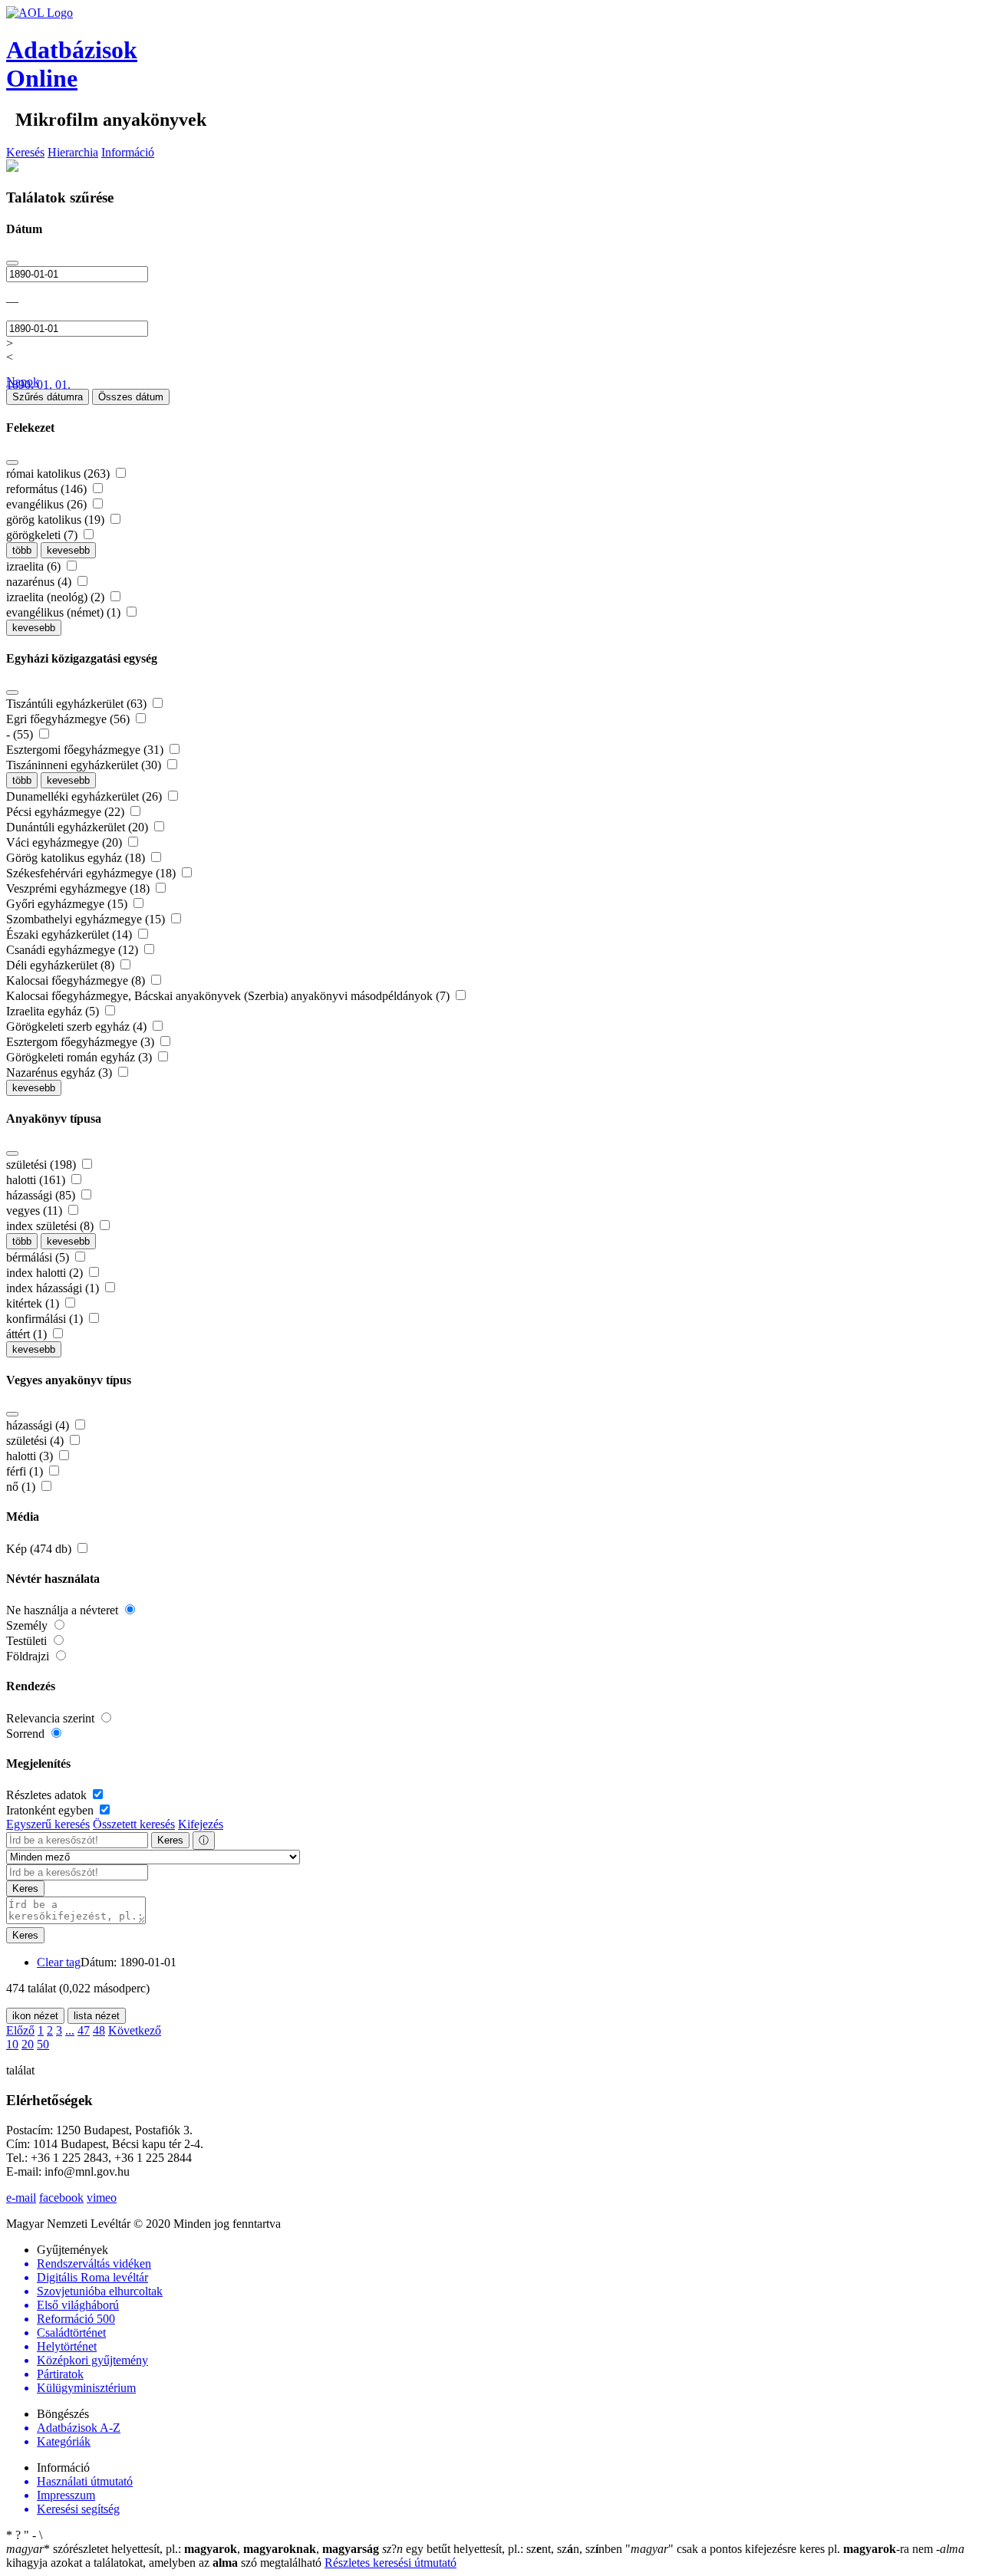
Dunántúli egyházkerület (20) (79, 827)
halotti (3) (31, 1456)
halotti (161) (37, 1180)
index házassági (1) (54, 1288)
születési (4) (36, 1441)
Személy (28, 1625)
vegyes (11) (36, 1211)
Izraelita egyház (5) (54, 1011)
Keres (170, 1840)
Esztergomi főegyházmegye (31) (86, 750)
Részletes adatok (48, 1795)
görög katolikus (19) (57, 520)
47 (84, 2030)
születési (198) (43, 1165)
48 (99, 2030)
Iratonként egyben (51, 1810)
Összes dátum (131, 397)
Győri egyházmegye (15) (68, 904)
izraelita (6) (35, 566)
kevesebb (68, 550)
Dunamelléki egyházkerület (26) (86, 796)
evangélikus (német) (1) (65, 612)
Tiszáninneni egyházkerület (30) (85, 765)
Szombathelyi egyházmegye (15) (87, 919)
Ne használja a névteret (64, 1610)
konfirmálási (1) (46, 1319)
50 (43, 2044)
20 (28, 2044)
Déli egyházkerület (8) (62, 965)
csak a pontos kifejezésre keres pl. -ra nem (781, 2549)
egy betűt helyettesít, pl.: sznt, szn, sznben (504, 2549)
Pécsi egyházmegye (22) (67, 812)
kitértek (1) (34, 1303)
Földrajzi (29, 1656)
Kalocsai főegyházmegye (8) (77, 980)
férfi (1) (26, 1471)
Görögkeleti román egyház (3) (81, 1057)
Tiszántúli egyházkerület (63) (78, 704)
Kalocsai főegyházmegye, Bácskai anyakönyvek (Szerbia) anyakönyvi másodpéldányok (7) (229, 996)
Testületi (28, 1641)
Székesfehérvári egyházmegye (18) (92, 873)
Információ (128, 152)
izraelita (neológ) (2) (57, 597)
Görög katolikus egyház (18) (77, 858)
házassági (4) (39, 1425)
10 (12, 2044)
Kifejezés (201, 1824)
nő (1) (22, 1487)
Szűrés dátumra (48, 397)
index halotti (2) (46, 1273)
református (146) (48, 489)
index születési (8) (51, 1226)
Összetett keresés (134, 1824)
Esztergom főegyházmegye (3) (82, 1042)
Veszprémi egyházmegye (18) (79, 888)
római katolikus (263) (59, 474)
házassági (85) (42, 1195)
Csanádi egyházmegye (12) (74, 950)
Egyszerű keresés (48, 1824)
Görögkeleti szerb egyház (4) (78, 1026)
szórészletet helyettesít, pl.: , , (193, 2549)
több (22, 550)
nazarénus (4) (40, 582)
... (70, 2030)
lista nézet (97, 2016)
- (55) (21, 734)
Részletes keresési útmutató (390, 2563)
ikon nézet (35, 2016)
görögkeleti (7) (43, 535)
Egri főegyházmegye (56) (69, 719)
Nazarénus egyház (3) (61, 1073)
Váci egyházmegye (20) (66, 842)
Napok (23, 382)
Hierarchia (73, 152)
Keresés (25, 152)
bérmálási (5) (39, 1257)
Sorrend (27, 1734)
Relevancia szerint (52, 1718)
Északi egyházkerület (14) (71, 934)
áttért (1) (28, 1334)
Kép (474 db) (40, 1549)
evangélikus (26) (48, 504)
